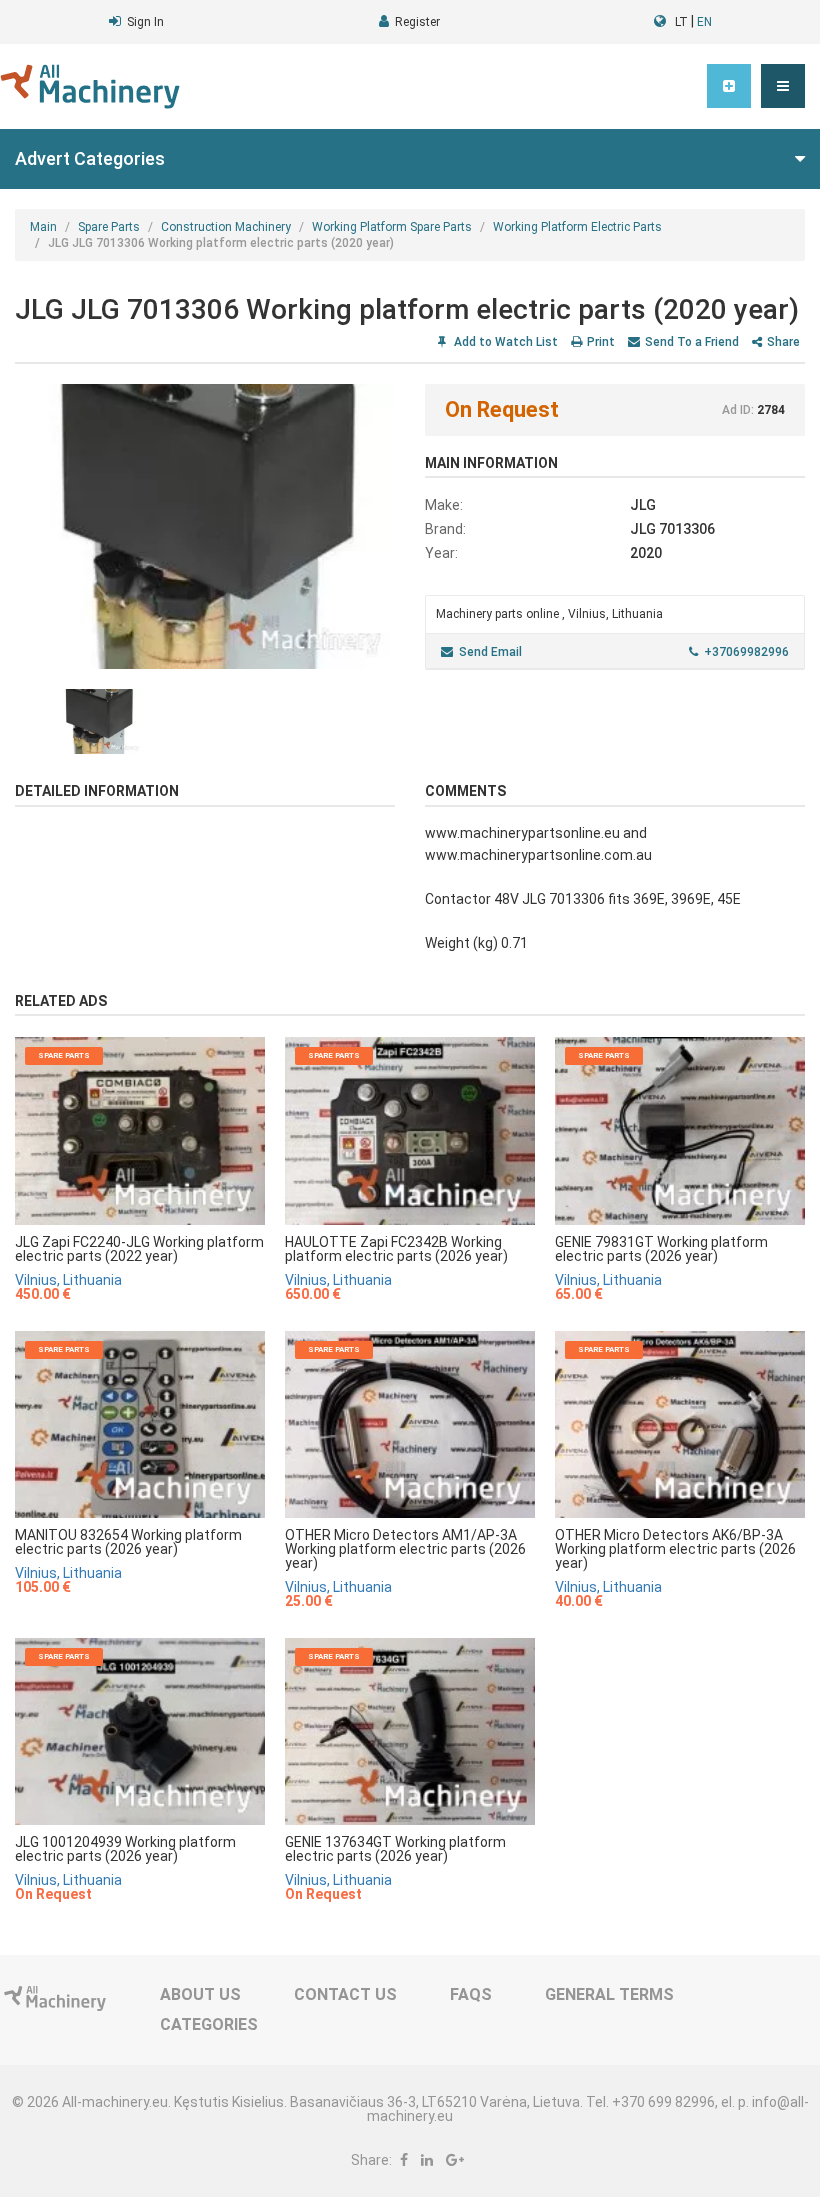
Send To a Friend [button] (692, 342)
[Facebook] (404, 2160)
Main (43, 227)
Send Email (490, 652)
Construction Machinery (226, 227)
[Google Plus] (455, 2160)
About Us (200, 1994)
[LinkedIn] (427, 2160)
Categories (209, 2024)
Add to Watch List (504, 342)
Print (601, 342)
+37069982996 (746, 652)
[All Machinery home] (90, 86)
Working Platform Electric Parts (577, 227)
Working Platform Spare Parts (392, 227)
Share (783, 342)
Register (417, 22)
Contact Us (345, 1994)
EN (704, 22)
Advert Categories (90, 158)
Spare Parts (109, 227)
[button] (783, 86)
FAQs (471, 1994)
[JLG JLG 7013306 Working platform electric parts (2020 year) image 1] (205, 526)
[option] (205, 526)
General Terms (609, 1994)
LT (681, 22)
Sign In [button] (145, 22)
